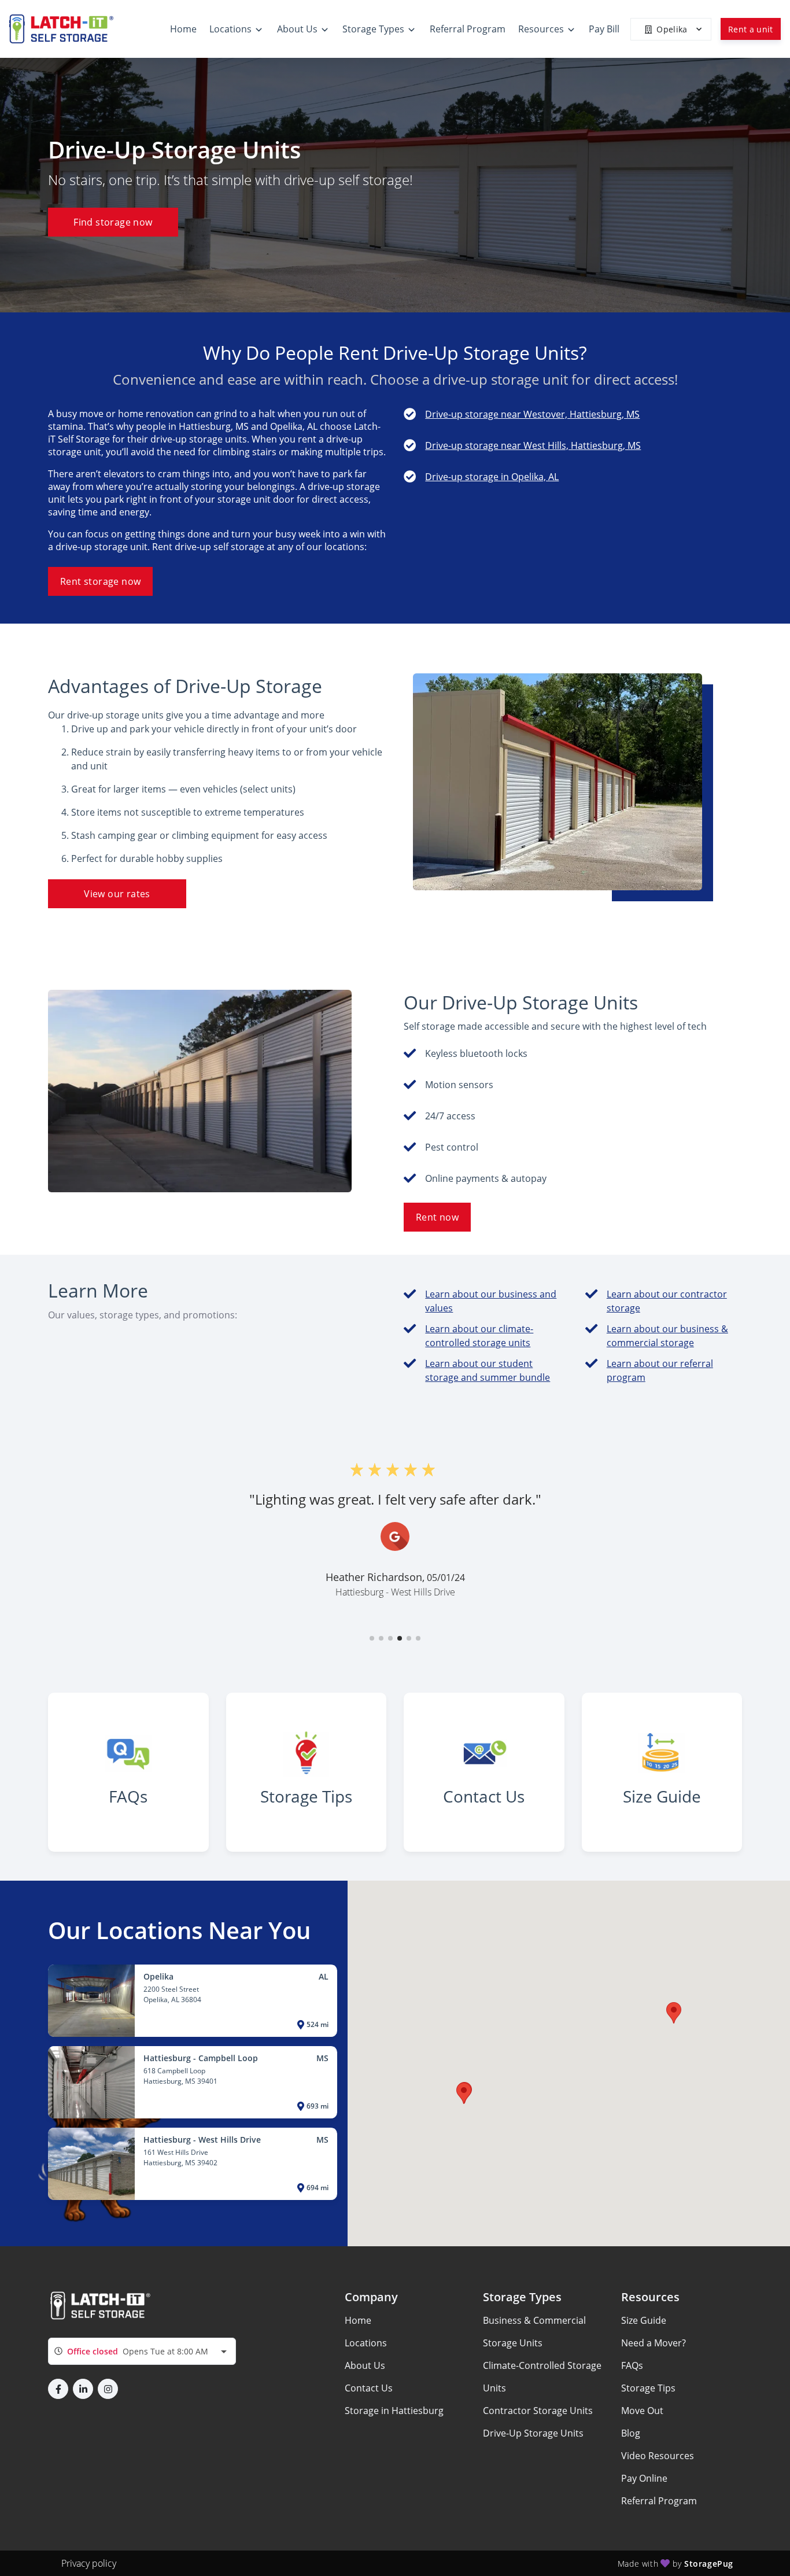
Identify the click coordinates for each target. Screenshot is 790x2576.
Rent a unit (751, 29)
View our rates (117, 894)
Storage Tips (648, 2388)
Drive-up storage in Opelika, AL (492, 477)
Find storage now (113, 222)
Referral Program (659, 2501)
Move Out (642, 2411)
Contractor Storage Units (538, 2411)
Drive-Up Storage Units (533, 2433)
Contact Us (369, 2388)
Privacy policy (89, 2563)
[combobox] (142, 2351)
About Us (365, 2365)
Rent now (437, 1217)
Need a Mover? (654, 2343)
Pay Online (644, 2478)
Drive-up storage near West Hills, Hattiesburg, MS (533, 445)
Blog (631, 2433)
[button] (372, 1638)
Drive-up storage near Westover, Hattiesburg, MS (532, 414)
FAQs (632, 2365)
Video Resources (658, 2456)
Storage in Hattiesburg (394, 2411)
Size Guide (644, 2320)
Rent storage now (100, 581)
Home (358, 2320)
